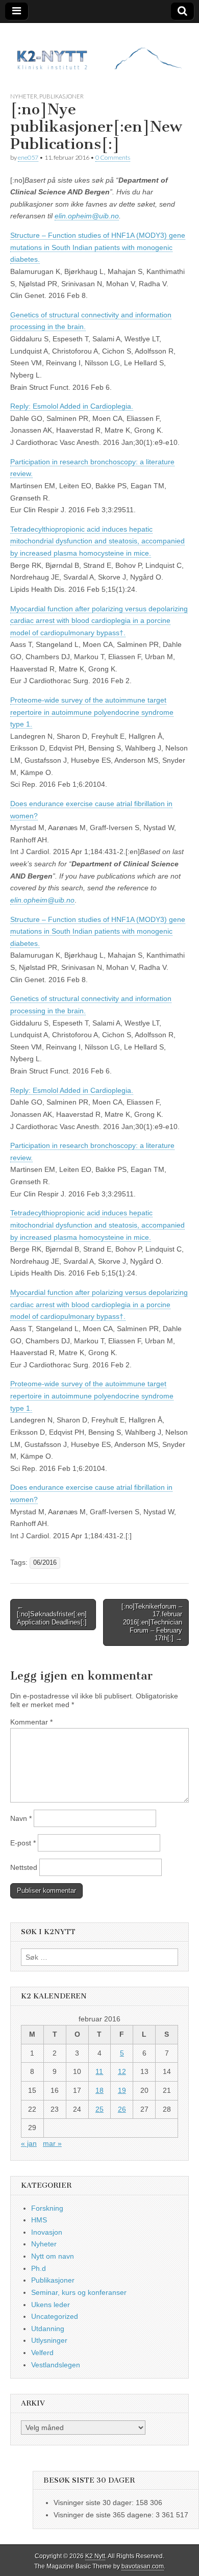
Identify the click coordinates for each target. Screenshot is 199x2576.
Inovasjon (47, 2232)
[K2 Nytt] (99, 50)
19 (122, 2090)
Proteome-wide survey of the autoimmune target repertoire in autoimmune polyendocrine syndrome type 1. (92, 712)
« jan (29, 2143)
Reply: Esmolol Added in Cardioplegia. (72, 406)
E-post (23, 1843)
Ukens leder (51, 2305)
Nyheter (24, 96)
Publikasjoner (61, 96)
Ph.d (39, 2268)
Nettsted (24, 1867)
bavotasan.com (143, 2566)
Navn (21, 1818)
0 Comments (113, 157)
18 (99, 2090)
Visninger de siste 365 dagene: (105, 2515)
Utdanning (48, 2329)
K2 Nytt (95, 2556)
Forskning (47, 2208)
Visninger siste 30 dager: (95, 2503)
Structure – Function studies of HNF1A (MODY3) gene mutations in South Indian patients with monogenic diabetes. (98, 247)
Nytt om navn (53, 2256)
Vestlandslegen (56, 2365)
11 (99, 2071)
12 (122, 2071)
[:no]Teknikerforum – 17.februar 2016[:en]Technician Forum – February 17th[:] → (152, 1622)
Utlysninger (49, 2340)
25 (99, 2109)
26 (122, 2109)
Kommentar (31, 1722)
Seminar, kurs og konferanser (79, 2292)
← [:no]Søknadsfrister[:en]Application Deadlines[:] (52, 1614)
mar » (52, 2143)
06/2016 (45, 1563)
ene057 (28, 157)
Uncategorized (55, 2316)
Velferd (42, 2353)
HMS (39, 2220)
